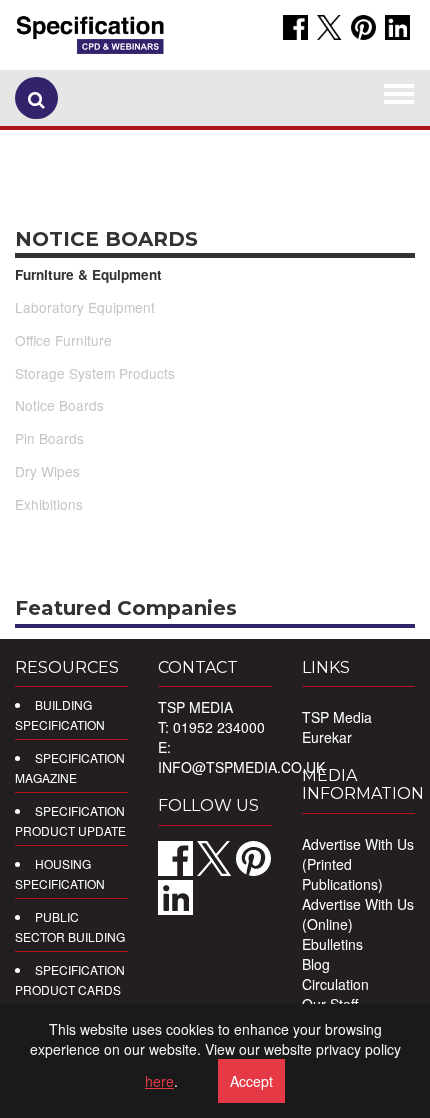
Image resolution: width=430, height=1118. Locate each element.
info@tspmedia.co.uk (241, 767)
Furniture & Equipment (88, 274)
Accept (251, 1081)
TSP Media (337, 717)
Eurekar (327, 737)
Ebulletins (332, 944)
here (159, 1081)
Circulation (335, 984)
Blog (316, 964)
